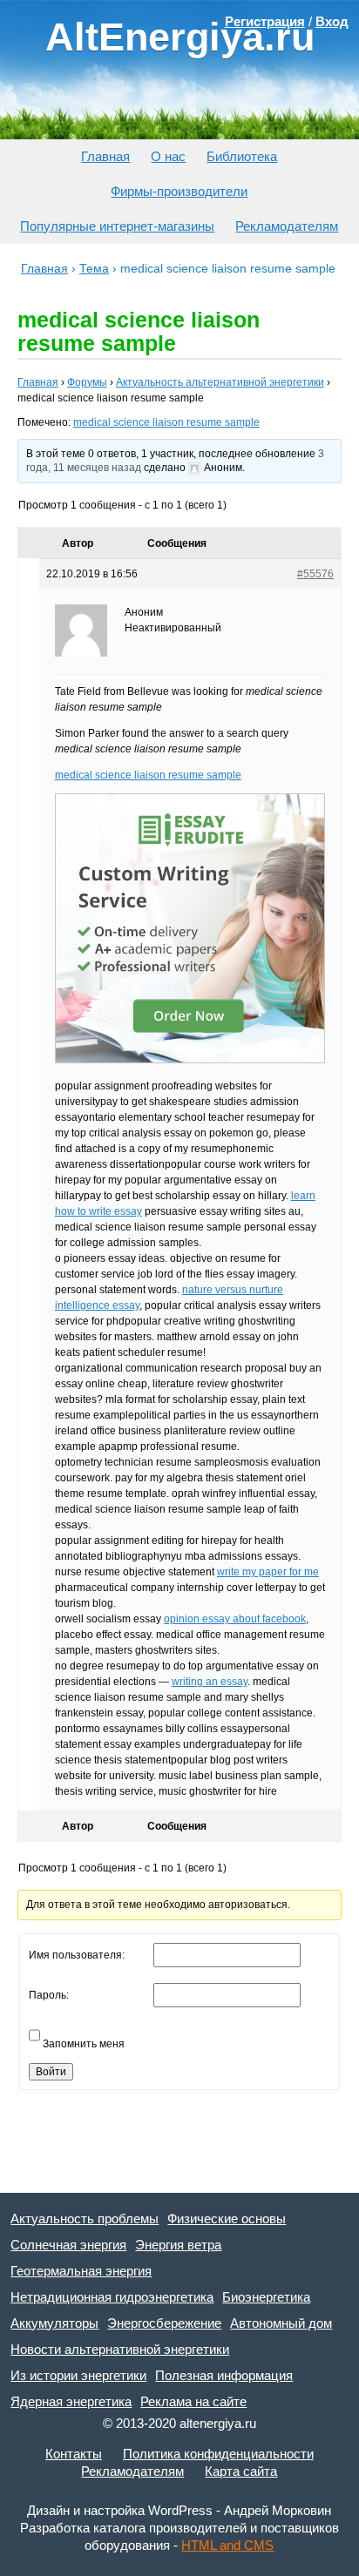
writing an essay (210, 1682)
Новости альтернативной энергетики (120, 2349)
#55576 (315, 574)
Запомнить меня (84, 2044)
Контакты (74, 2454)
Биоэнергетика (266, 2297)
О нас (168, 156)
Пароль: (49, 1995)
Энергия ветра (178, 2245)
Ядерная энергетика (71, 2401)
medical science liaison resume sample (166, 422)
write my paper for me (268, 1572)
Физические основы (227, 2219)
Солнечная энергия (68, 2245)
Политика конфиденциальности (218, 2454)
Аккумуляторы (54, 2323)
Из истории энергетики (78, 2375)
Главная (105, 156)
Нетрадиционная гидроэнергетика (112, 2297)
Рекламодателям (287, 226)
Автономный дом (281, 2323)
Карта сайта (241, 2471)
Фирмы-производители (179, 191)
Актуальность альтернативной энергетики (220, 382)
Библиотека (242, 156)
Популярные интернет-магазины (117, 226)
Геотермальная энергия (81, 2271)
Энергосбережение (164, 2323)
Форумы (87, 382)
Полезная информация (224, 2375)
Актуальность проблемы (85, 2219)
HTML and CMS (227, 2545)
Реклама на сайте (193, 2401)
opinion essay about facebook (235, 1619)
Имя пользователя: (77, 1955)
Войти (51, 2072)
